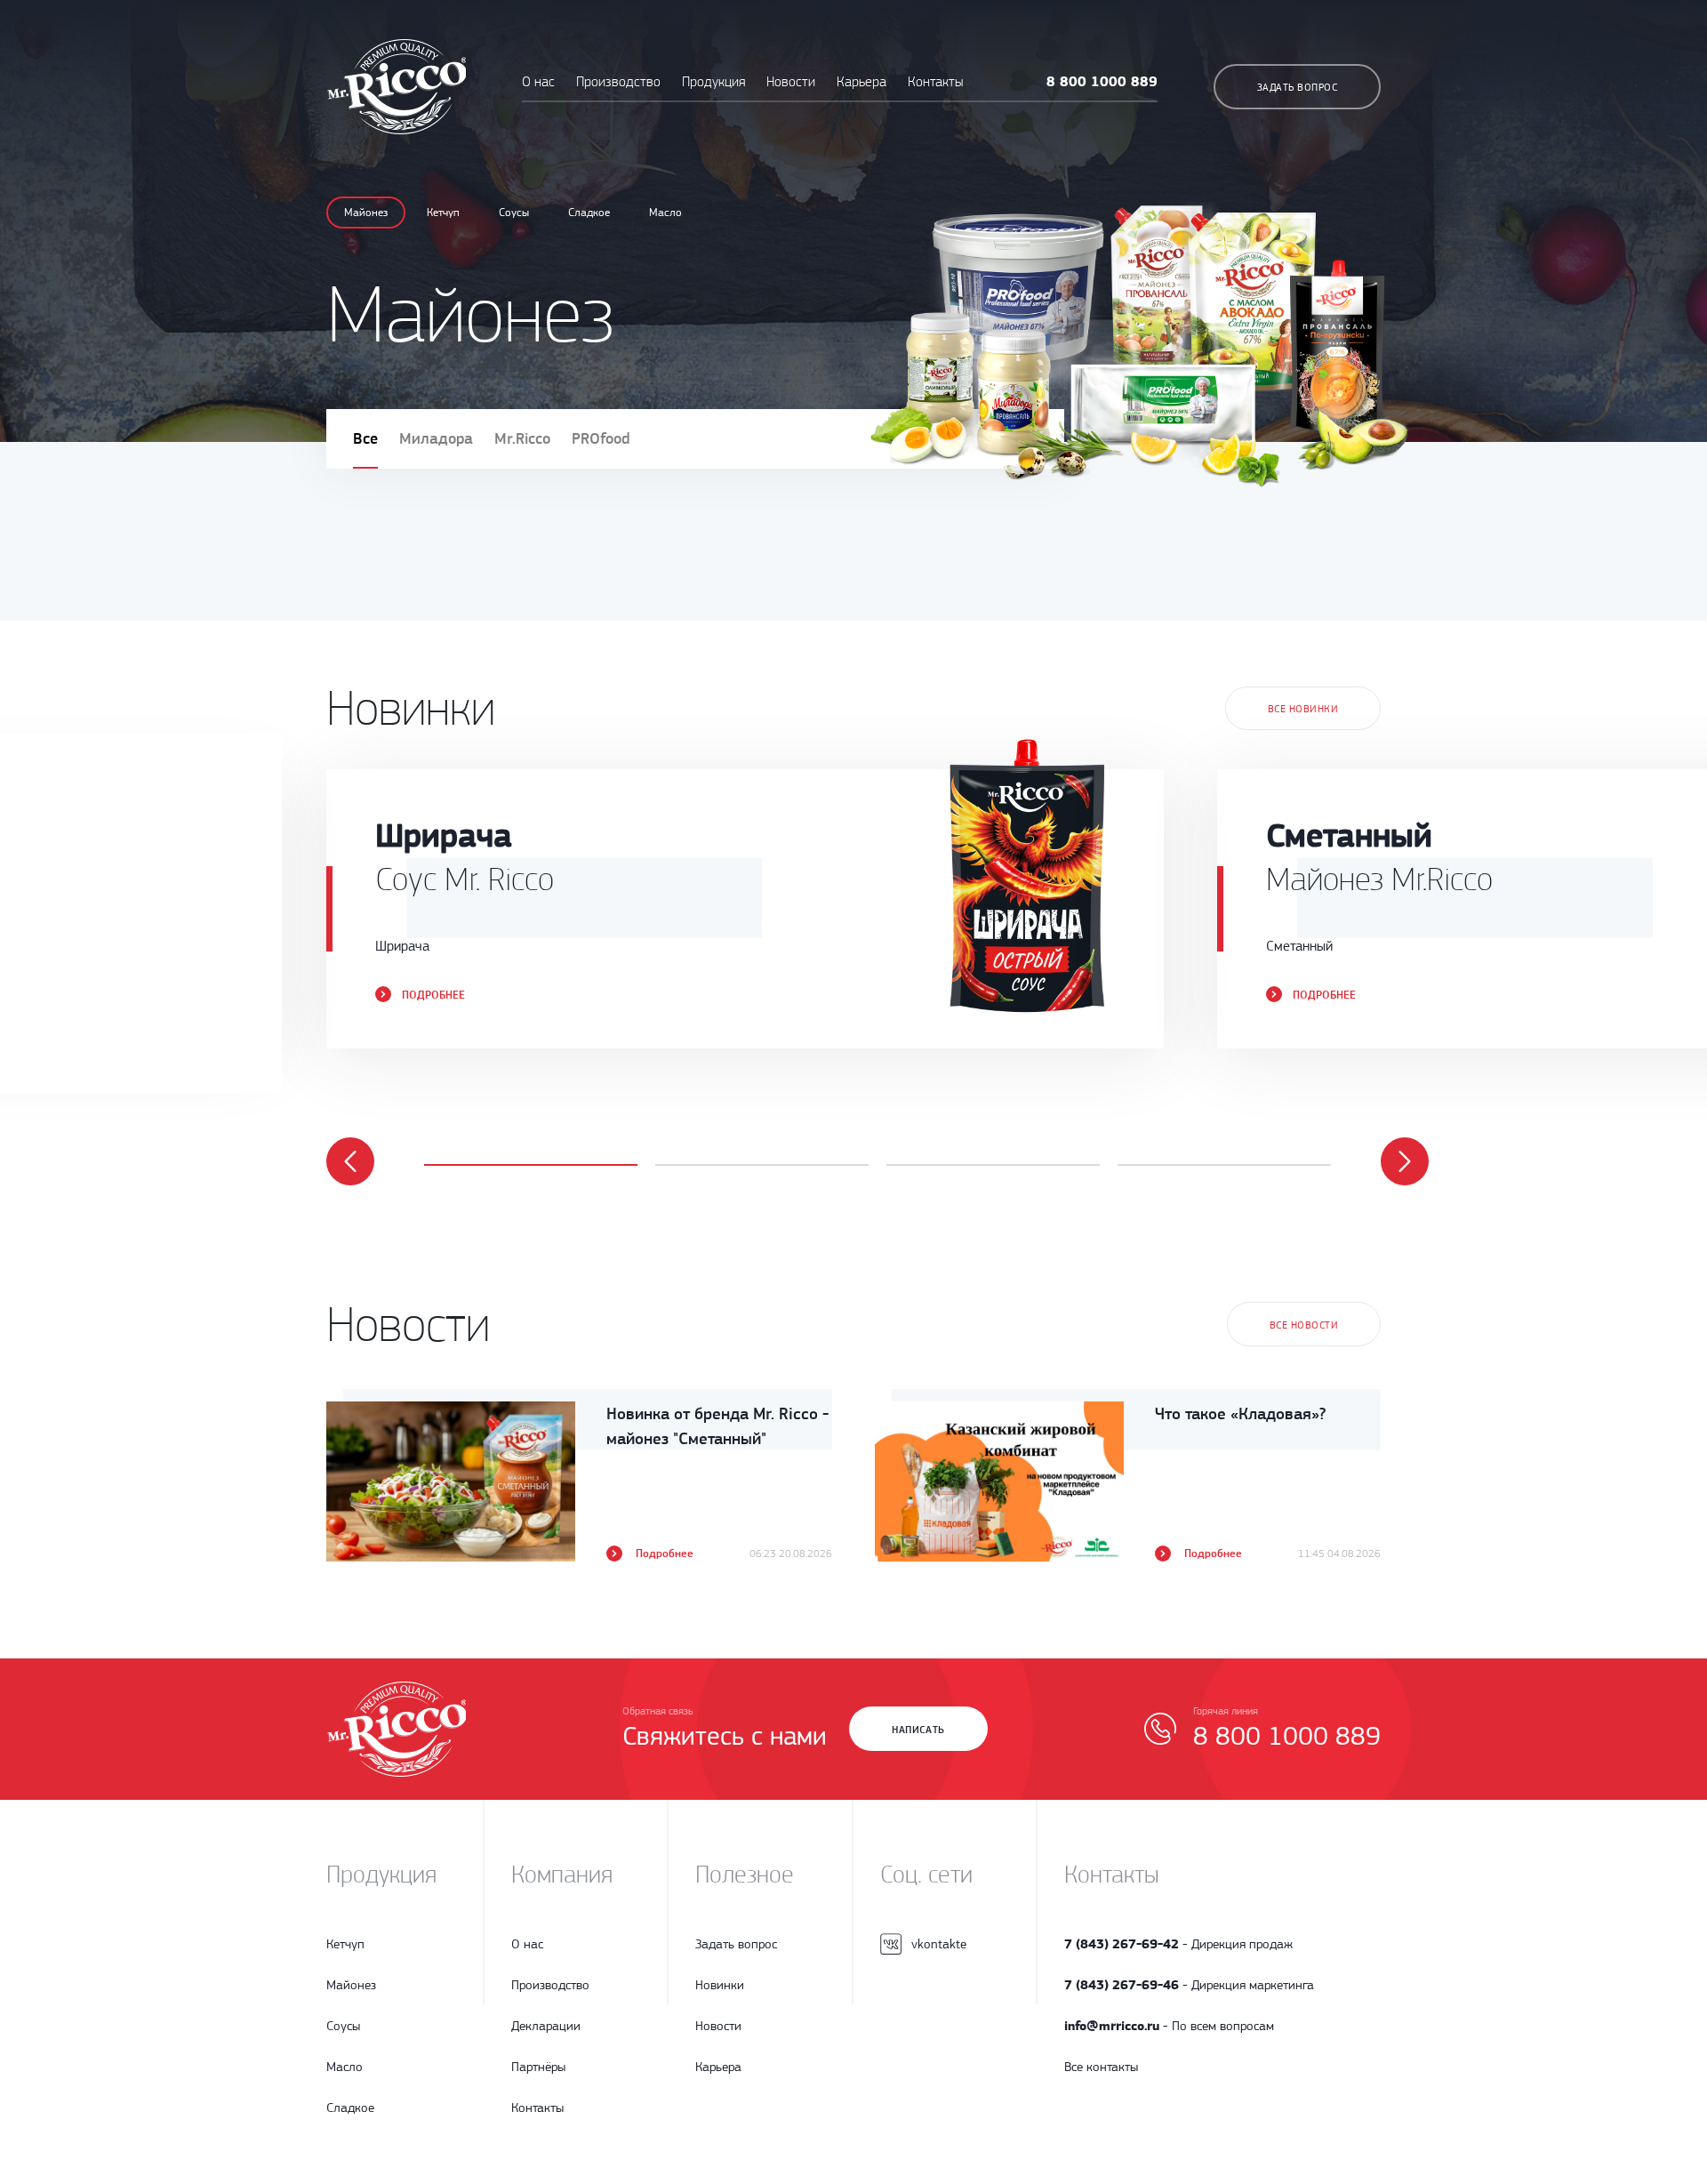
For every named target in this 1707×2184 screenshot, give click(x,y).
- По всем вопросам (1169, 2026)
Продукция (715, 82)
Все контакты (1101, 2067)
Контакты (935, 82)
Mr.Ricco (522, 438)
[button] (531, 1165)
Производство (618, 82)
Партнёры (538, 2067)
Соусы (514, 212)
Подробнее (433, 995)
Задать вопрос (1297, 87)
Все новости (1304, 1325)
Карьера (862, 82)
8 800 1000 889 (1102, 81)
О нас (538, 82)
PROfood (601, 438)
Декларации (546, 2026)
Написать (918, 1730)
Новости (791, 82)
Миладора (436, 438)
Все (365, 438)
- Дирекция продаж (1178, 1944)
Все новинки (1303, 709)
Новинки (720, 1985)
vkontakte (939, 1944)
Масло (665, 212)
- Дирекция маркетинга (1189, 1985)
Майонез (366, 212)
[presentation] (350, 1161)
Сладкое (589, 212)
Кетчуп (443, 212)
